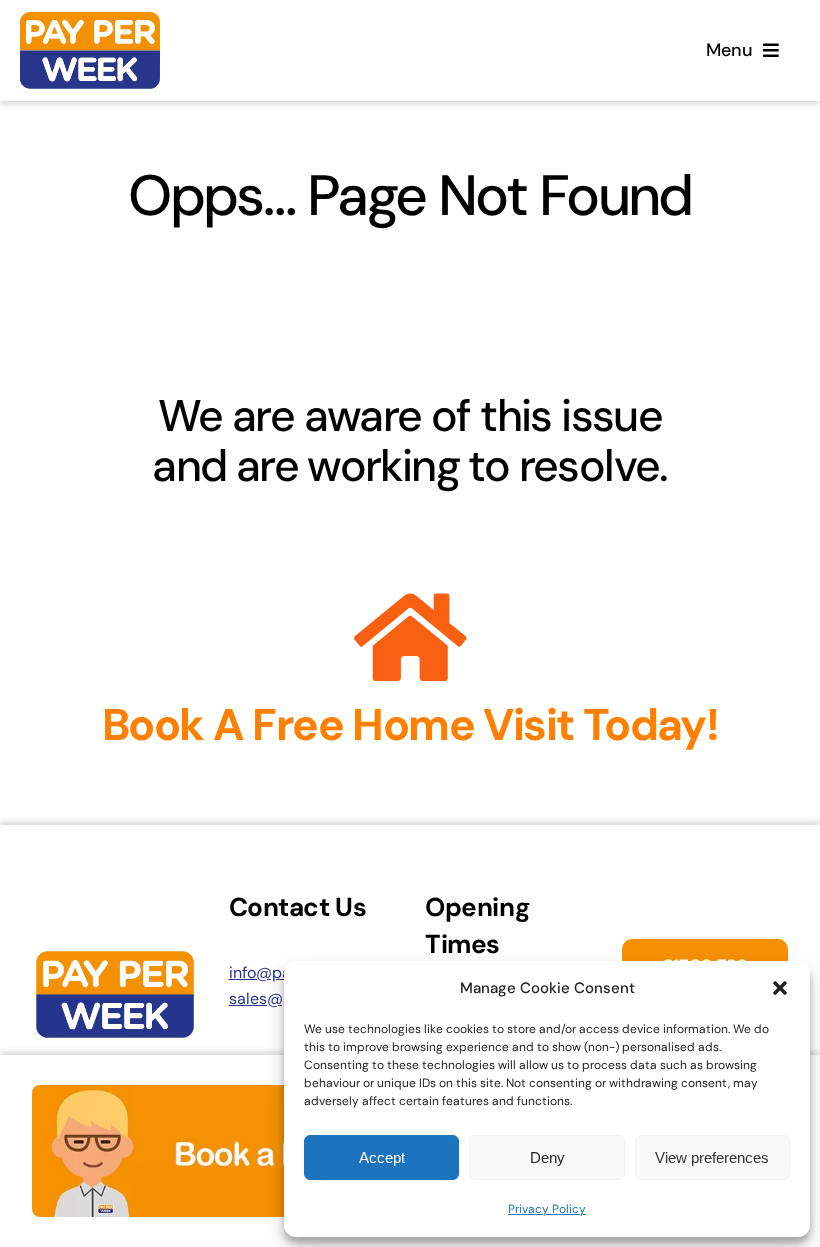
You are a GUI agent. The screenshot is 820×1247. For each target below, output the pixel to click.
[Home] (90, 50)
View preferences (712, 1157)
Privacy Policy (547, 1209)
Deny (547, 1157)
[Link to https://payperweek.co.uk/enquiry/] (410, 638)
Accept (382, 1157)
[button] (780, 988)
